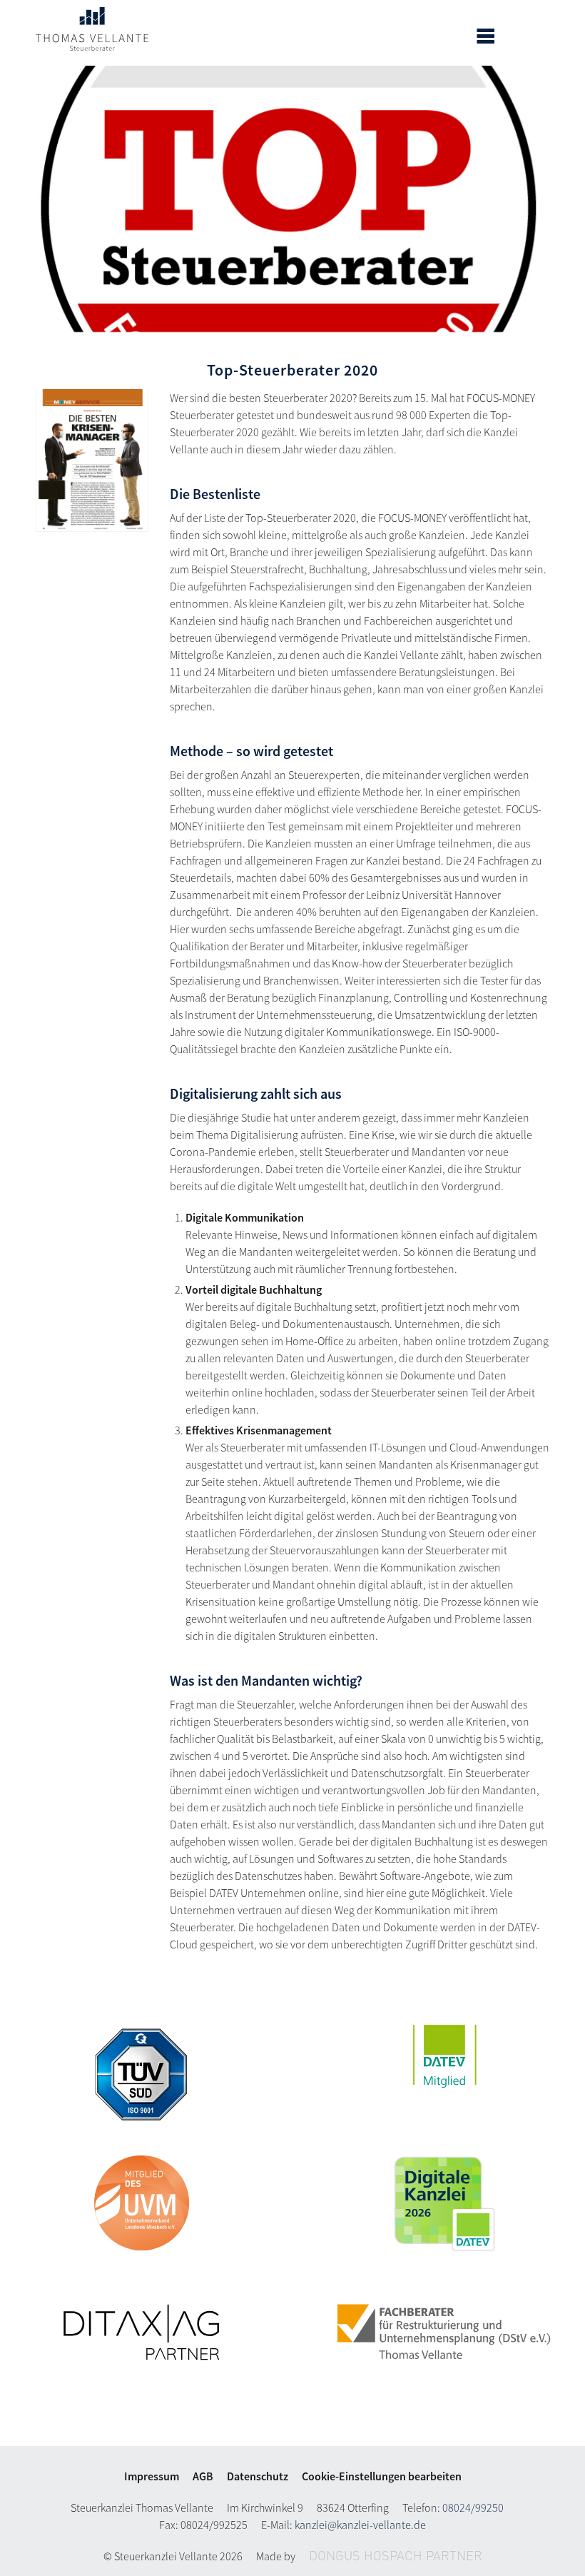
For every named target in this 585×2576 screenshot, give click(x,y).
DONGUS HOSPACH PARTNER (396, 2557)
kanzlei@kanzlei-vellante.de (360, 2525)
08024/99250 (473, 2507)
